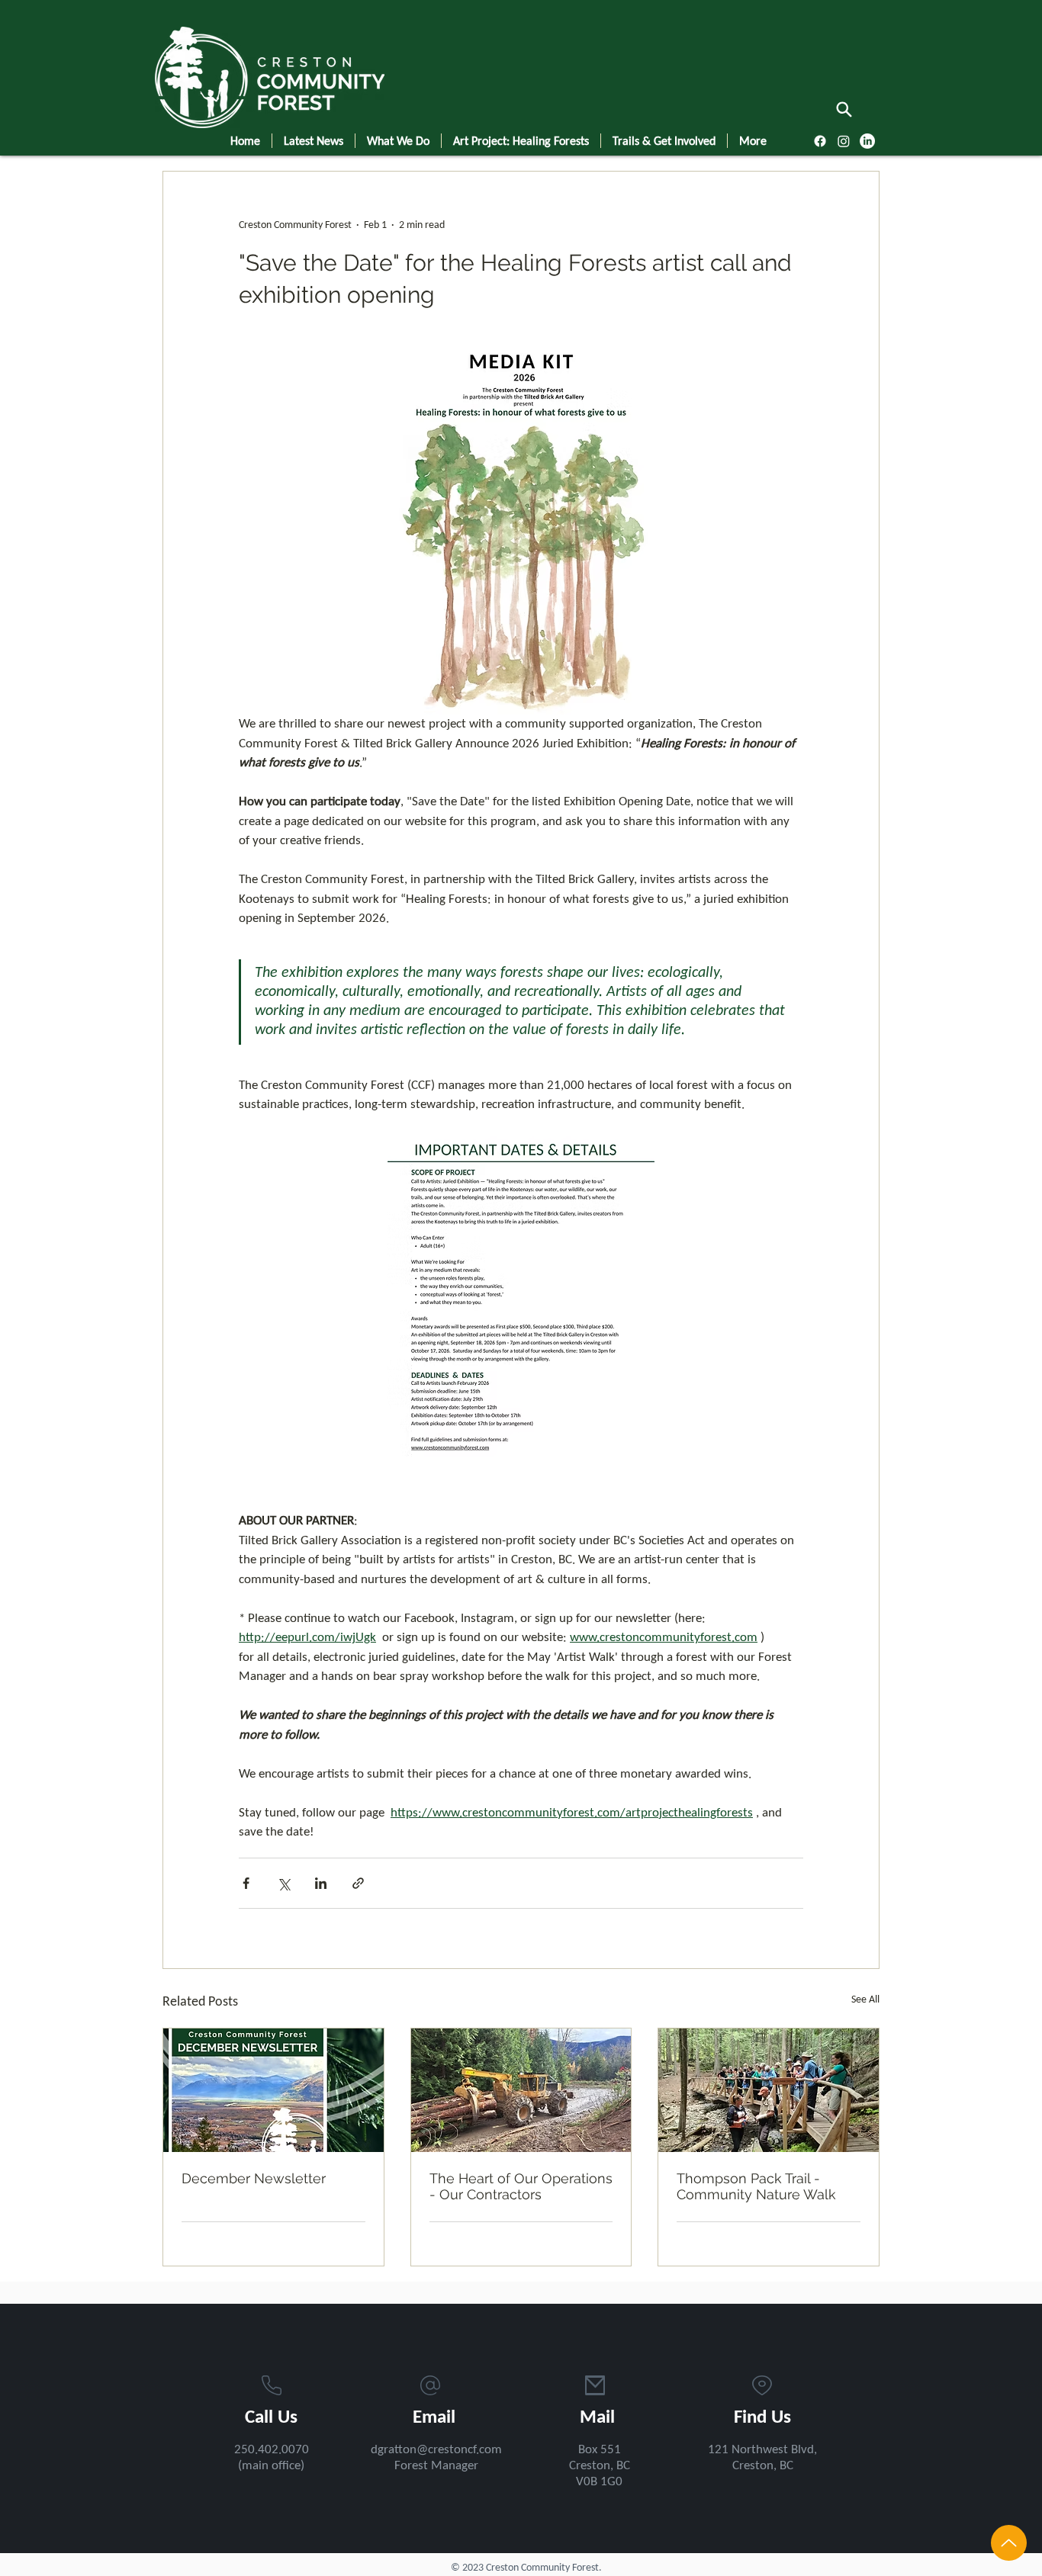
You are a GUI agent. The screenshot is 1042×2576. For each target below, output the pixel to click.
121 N (724, 2450)
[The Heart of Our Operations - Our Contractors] (521, 2090)
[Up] (1009, 2543)
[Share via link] (358, 1883)
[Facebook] (820, 141)
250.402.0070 (272, 2450)
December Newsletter (254, 2178)
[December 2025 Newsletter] (273, 2090)
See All (865, 2000)
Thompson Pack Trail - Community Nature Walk (756, 2186)
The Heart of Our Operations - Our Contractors (521, 2186)
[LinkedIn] (867, 141)
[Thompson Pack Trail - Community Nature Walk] (769, 2090)
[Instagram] (844, 141)
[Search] (844, 109)
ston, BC (772, 2466)
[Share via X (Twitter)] (283, 1883)
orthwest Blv (773, 2450)
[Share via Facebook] (246, 1883)
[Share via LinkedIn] (321, 1883)
